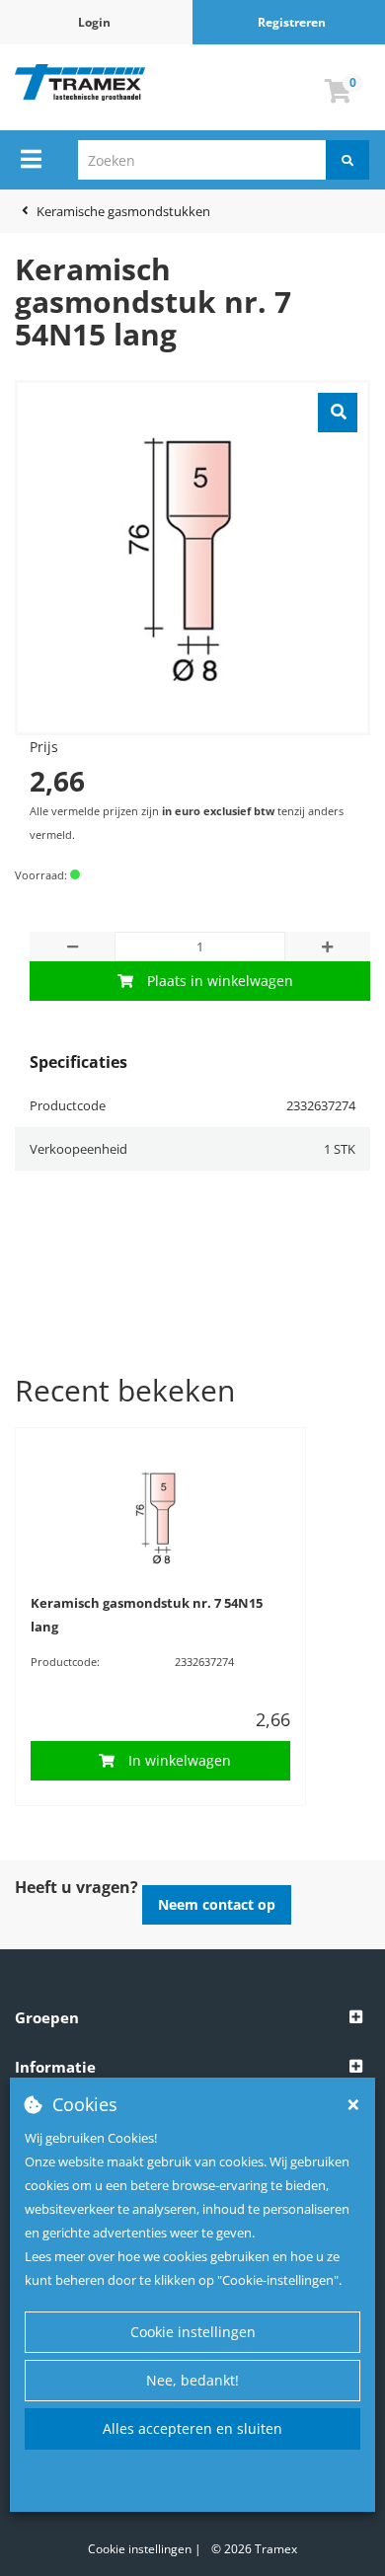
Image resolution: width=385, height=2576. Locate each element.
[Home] (80, 82)
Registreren (292, 22)
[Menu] (31, 159)
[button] (192, 2018)
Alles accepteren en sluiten (192, 2428)
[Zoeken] (347, 160)
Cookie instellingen (193, 2332)
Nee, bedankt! (192, 2380)
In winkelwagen (180, 1760)
